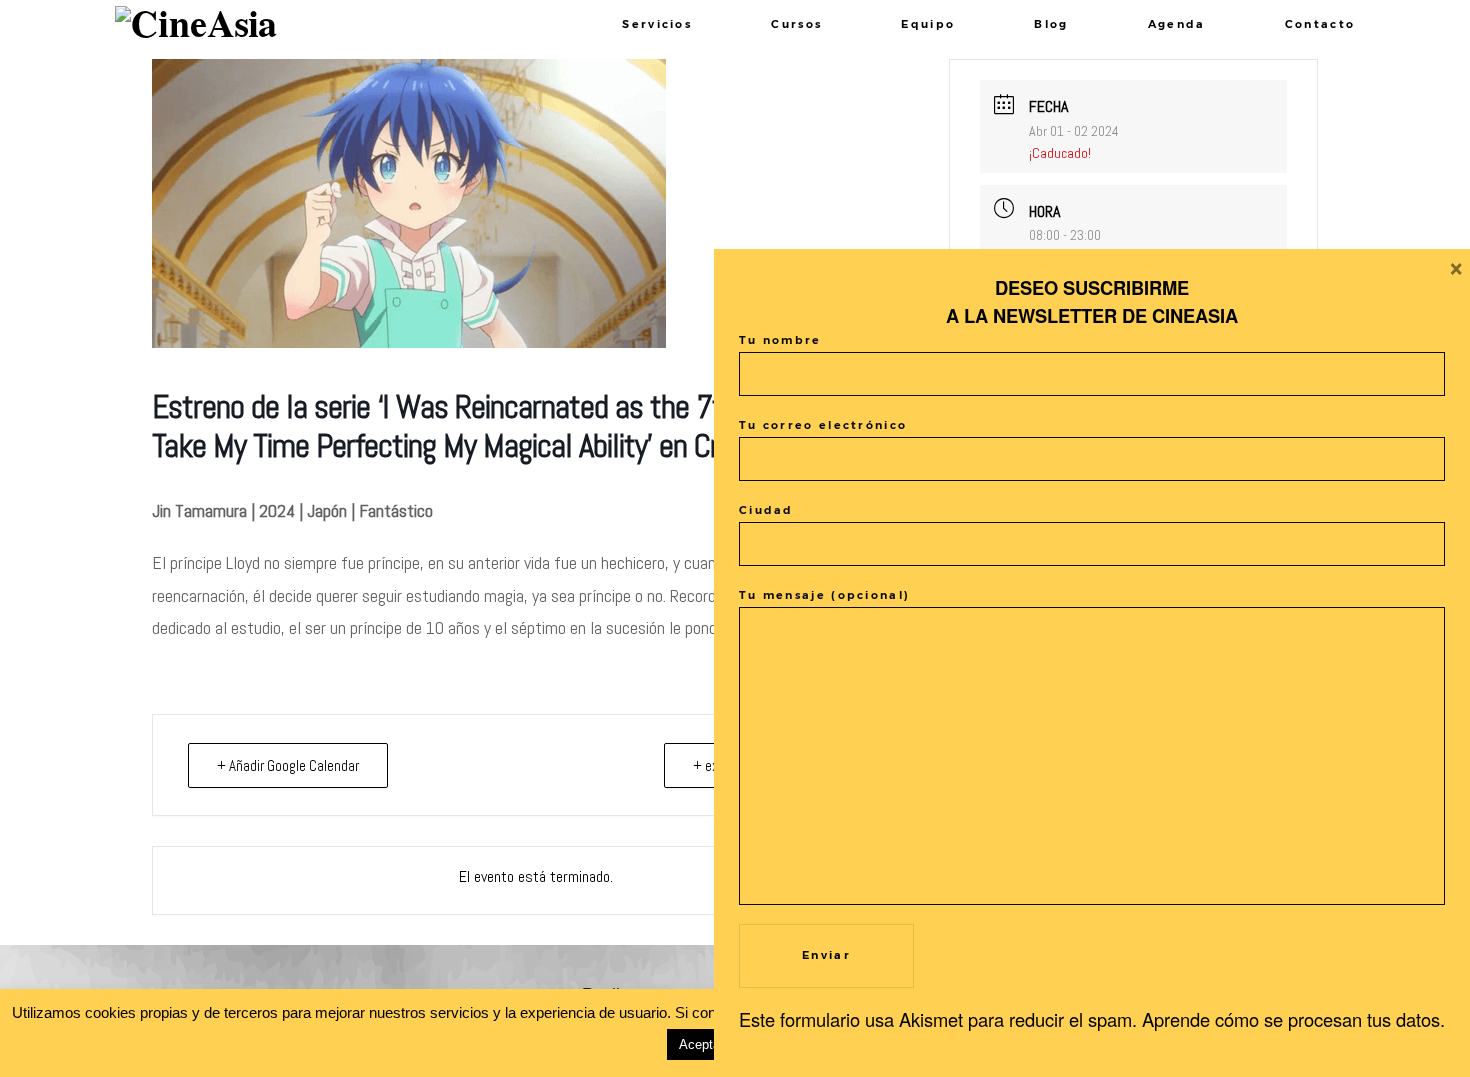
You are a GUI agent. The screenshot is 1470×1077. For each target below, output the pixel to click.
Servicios (657, 24)
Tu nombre (780, 340)
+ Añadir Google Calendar (288, 765)
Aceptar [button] (701, 1044)
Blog (1051, 24)
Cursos (796, 24)
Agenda (1177, 24)
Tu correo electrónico (823, 425)
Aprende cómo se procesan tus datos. (1293, 1019)
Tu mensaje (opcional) (824, 595)
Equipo (928, 24)
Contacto (1320, 24)
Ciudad (766, 510)
